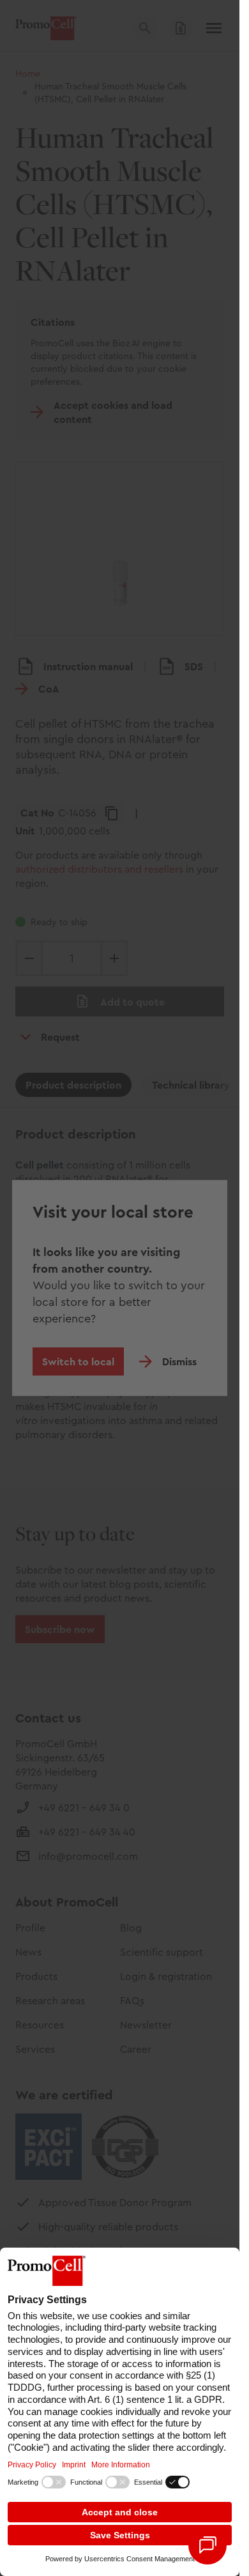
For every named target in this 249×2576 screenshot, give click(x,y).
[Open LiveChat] (207, 2545)
